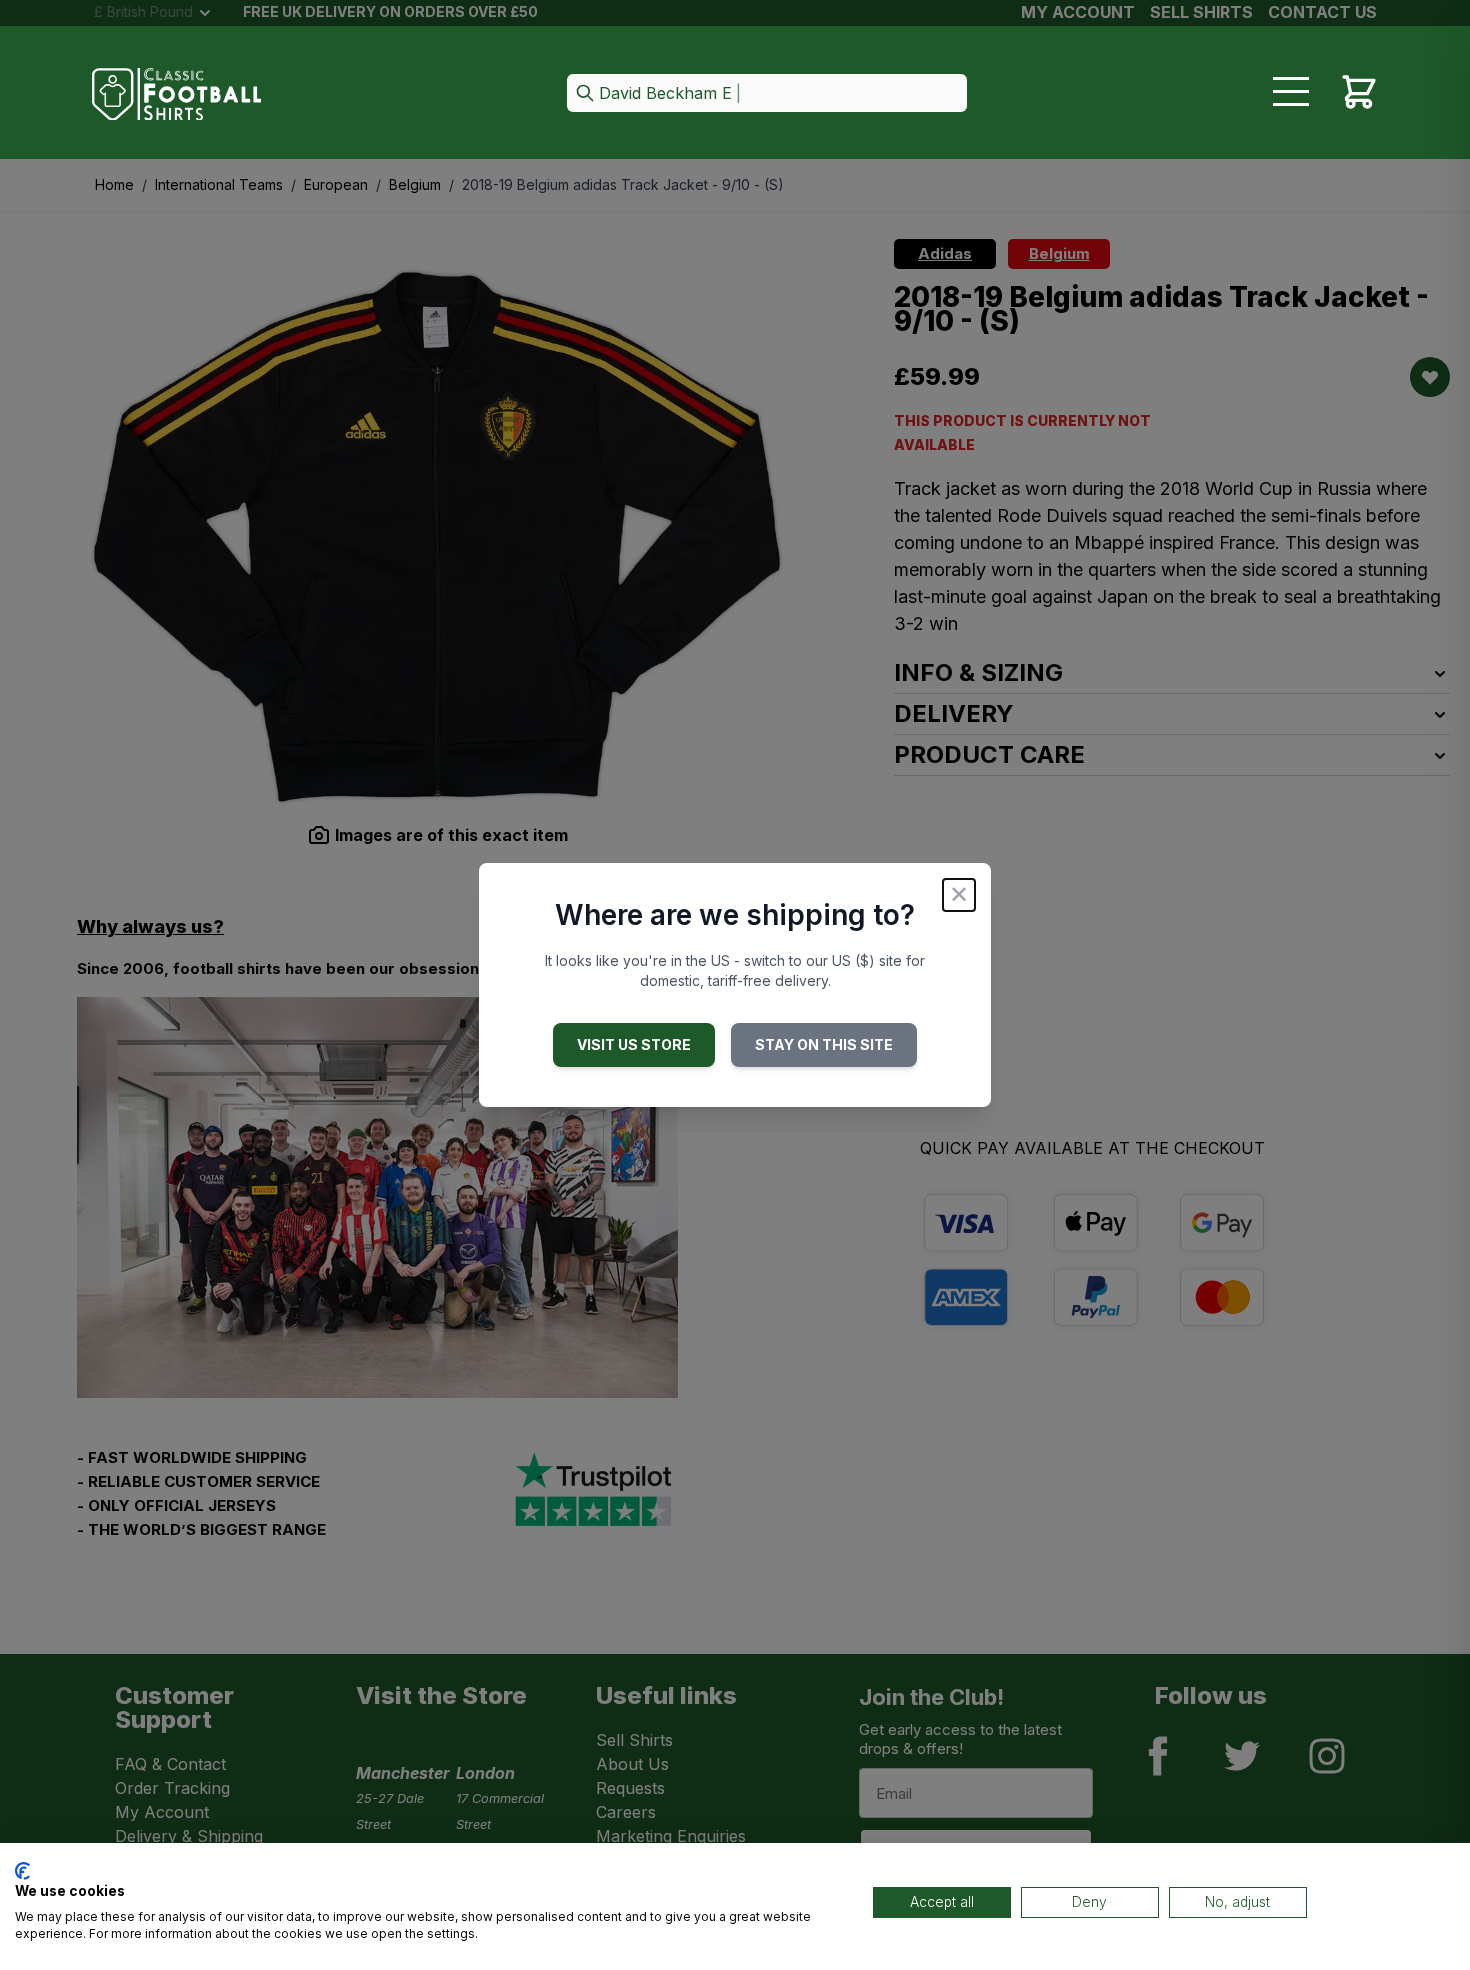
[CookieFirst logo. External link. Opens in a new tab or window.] (22, 1871)
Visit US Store (634, 1044)
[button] (767, 94)
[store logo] (177, 94)
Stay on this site (824, 1044)
